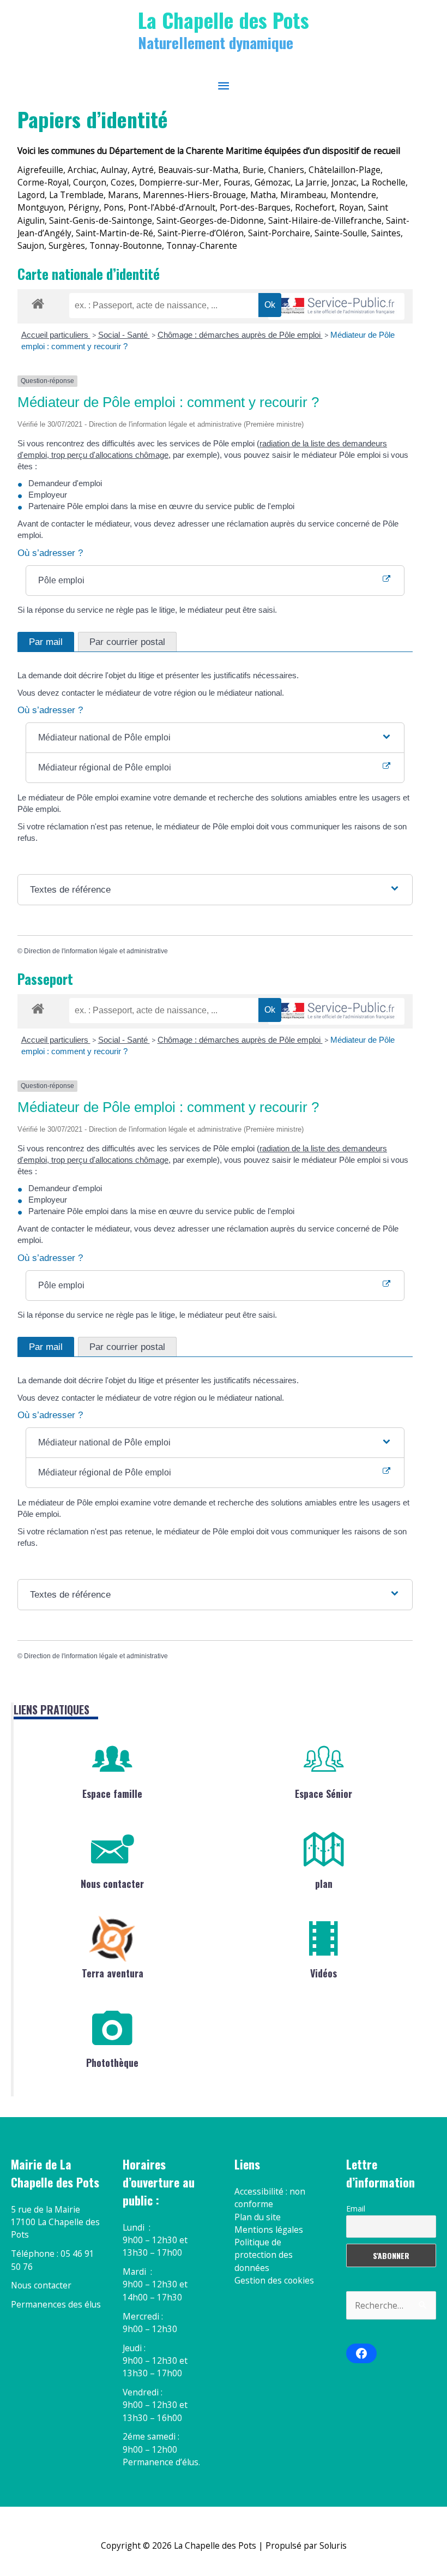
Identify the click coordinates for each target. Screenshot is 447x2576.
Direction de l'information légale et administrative (96, 951)
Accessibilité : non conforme (270, 2198)
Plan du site (258, 2217)
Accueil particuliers (56, 335)
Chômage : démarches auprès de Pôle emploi (240, 335)
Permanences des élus (56, 2304)
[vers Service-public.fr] (336, 306)
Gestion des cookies (274, 2280)
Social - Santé (124, 335)
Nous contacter (112, 1884)
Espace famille (112, 1794)
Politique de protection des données (264, 2255)
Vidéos (324, 1973)
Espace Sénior (324, 1794)
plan (324, 1884)
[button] (215, 738)
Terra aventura (113, 1973)
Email (356, 2209)
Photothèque (112, 2063)
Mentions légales (269, 2230)
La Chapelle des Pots (224, 20)
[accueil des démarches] (38, 302)
